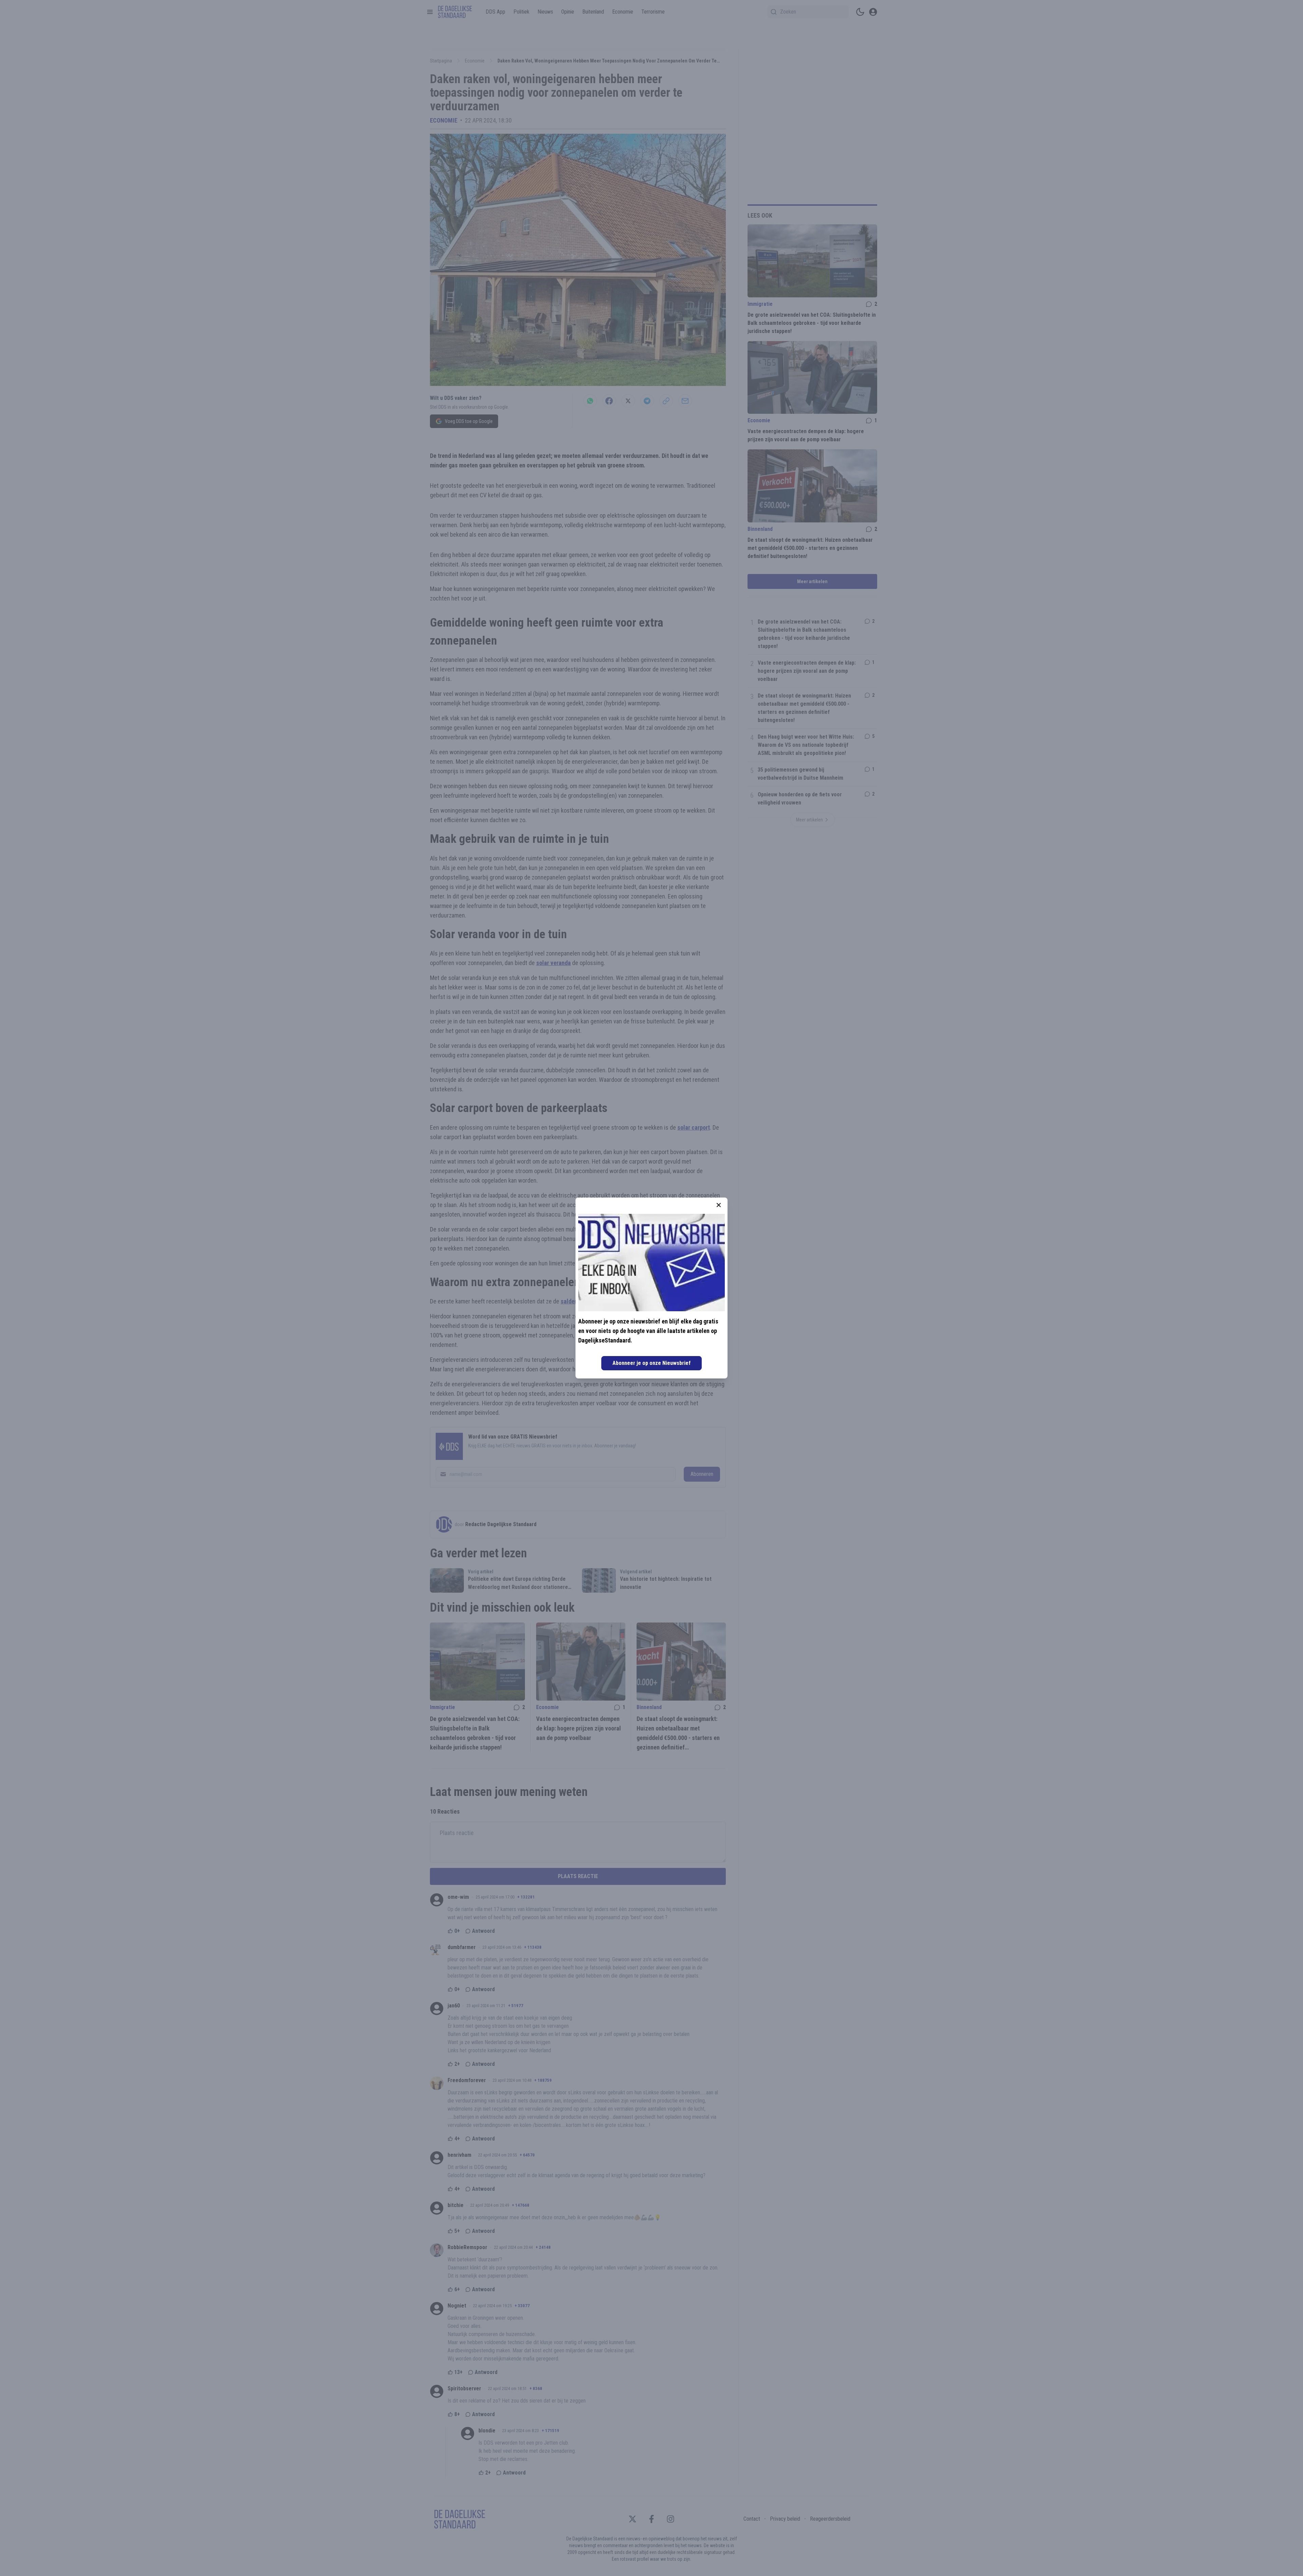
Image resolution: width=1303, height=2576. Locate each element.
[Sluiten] (719, 1205)
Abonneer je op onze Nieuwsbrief (651, 1363)
